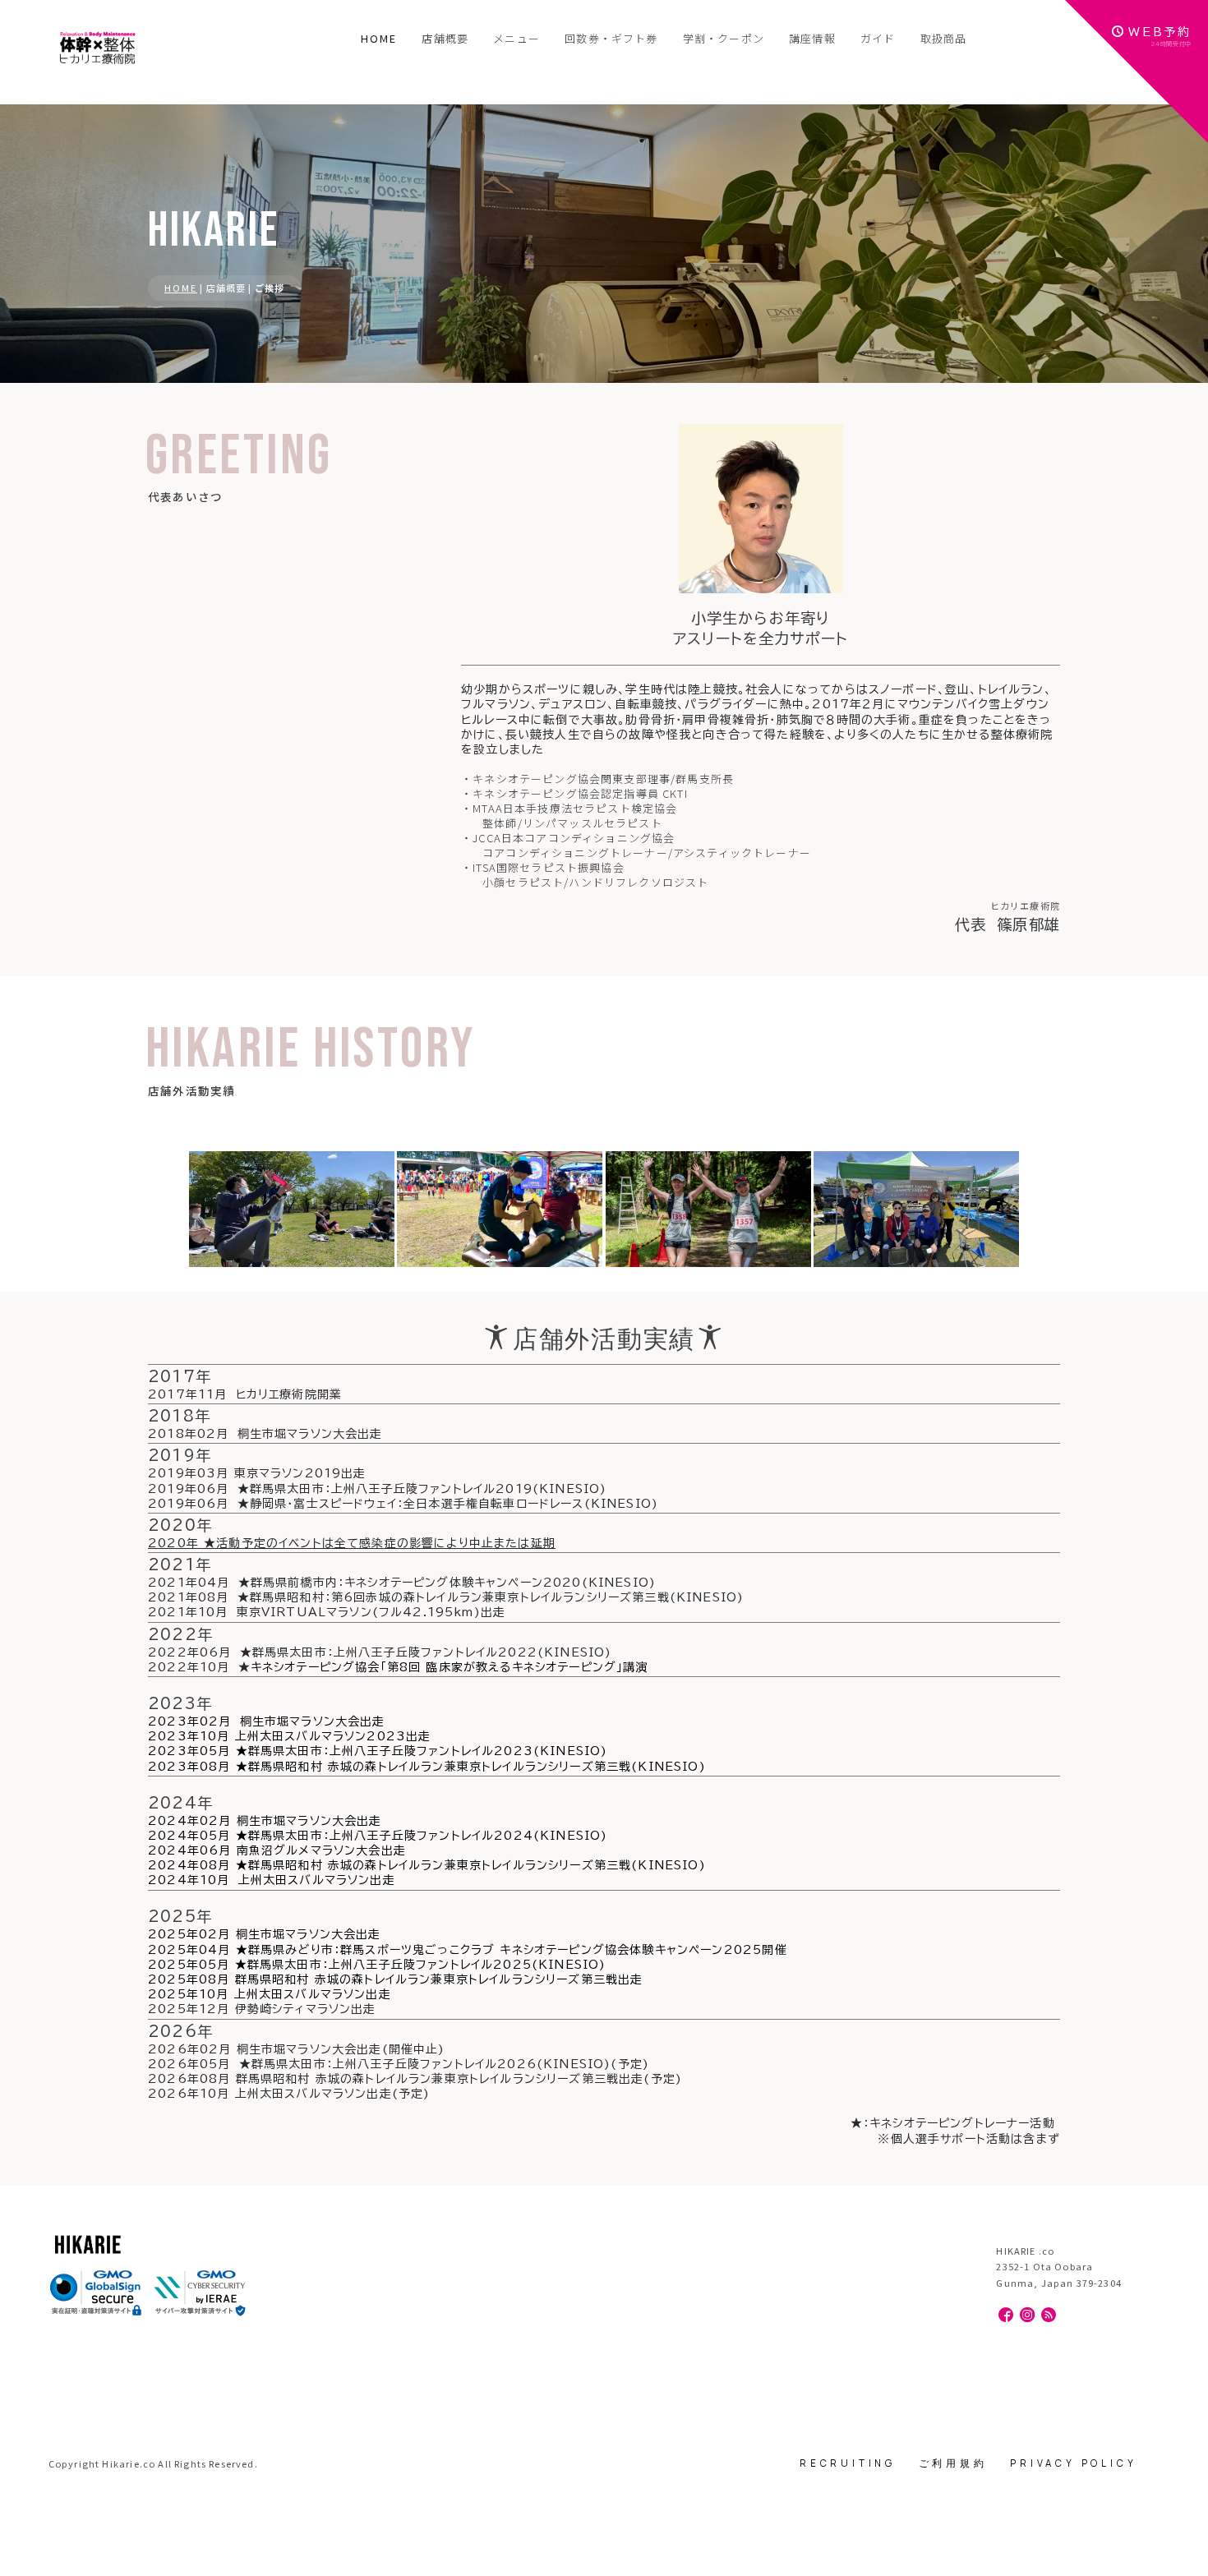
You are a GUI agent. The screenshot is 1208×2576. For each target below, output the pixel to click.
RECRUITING (848, 2463)
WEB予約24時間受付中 (1160, 37)
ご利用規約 (953, 2463)
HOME (379, 38)
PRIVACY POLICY (1073, 2463)
